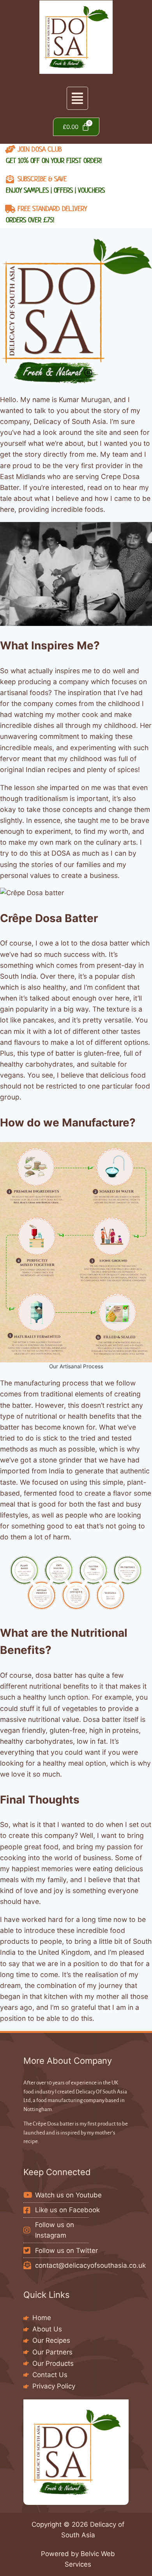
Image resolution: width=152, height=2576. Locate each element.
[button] (77, 98)
